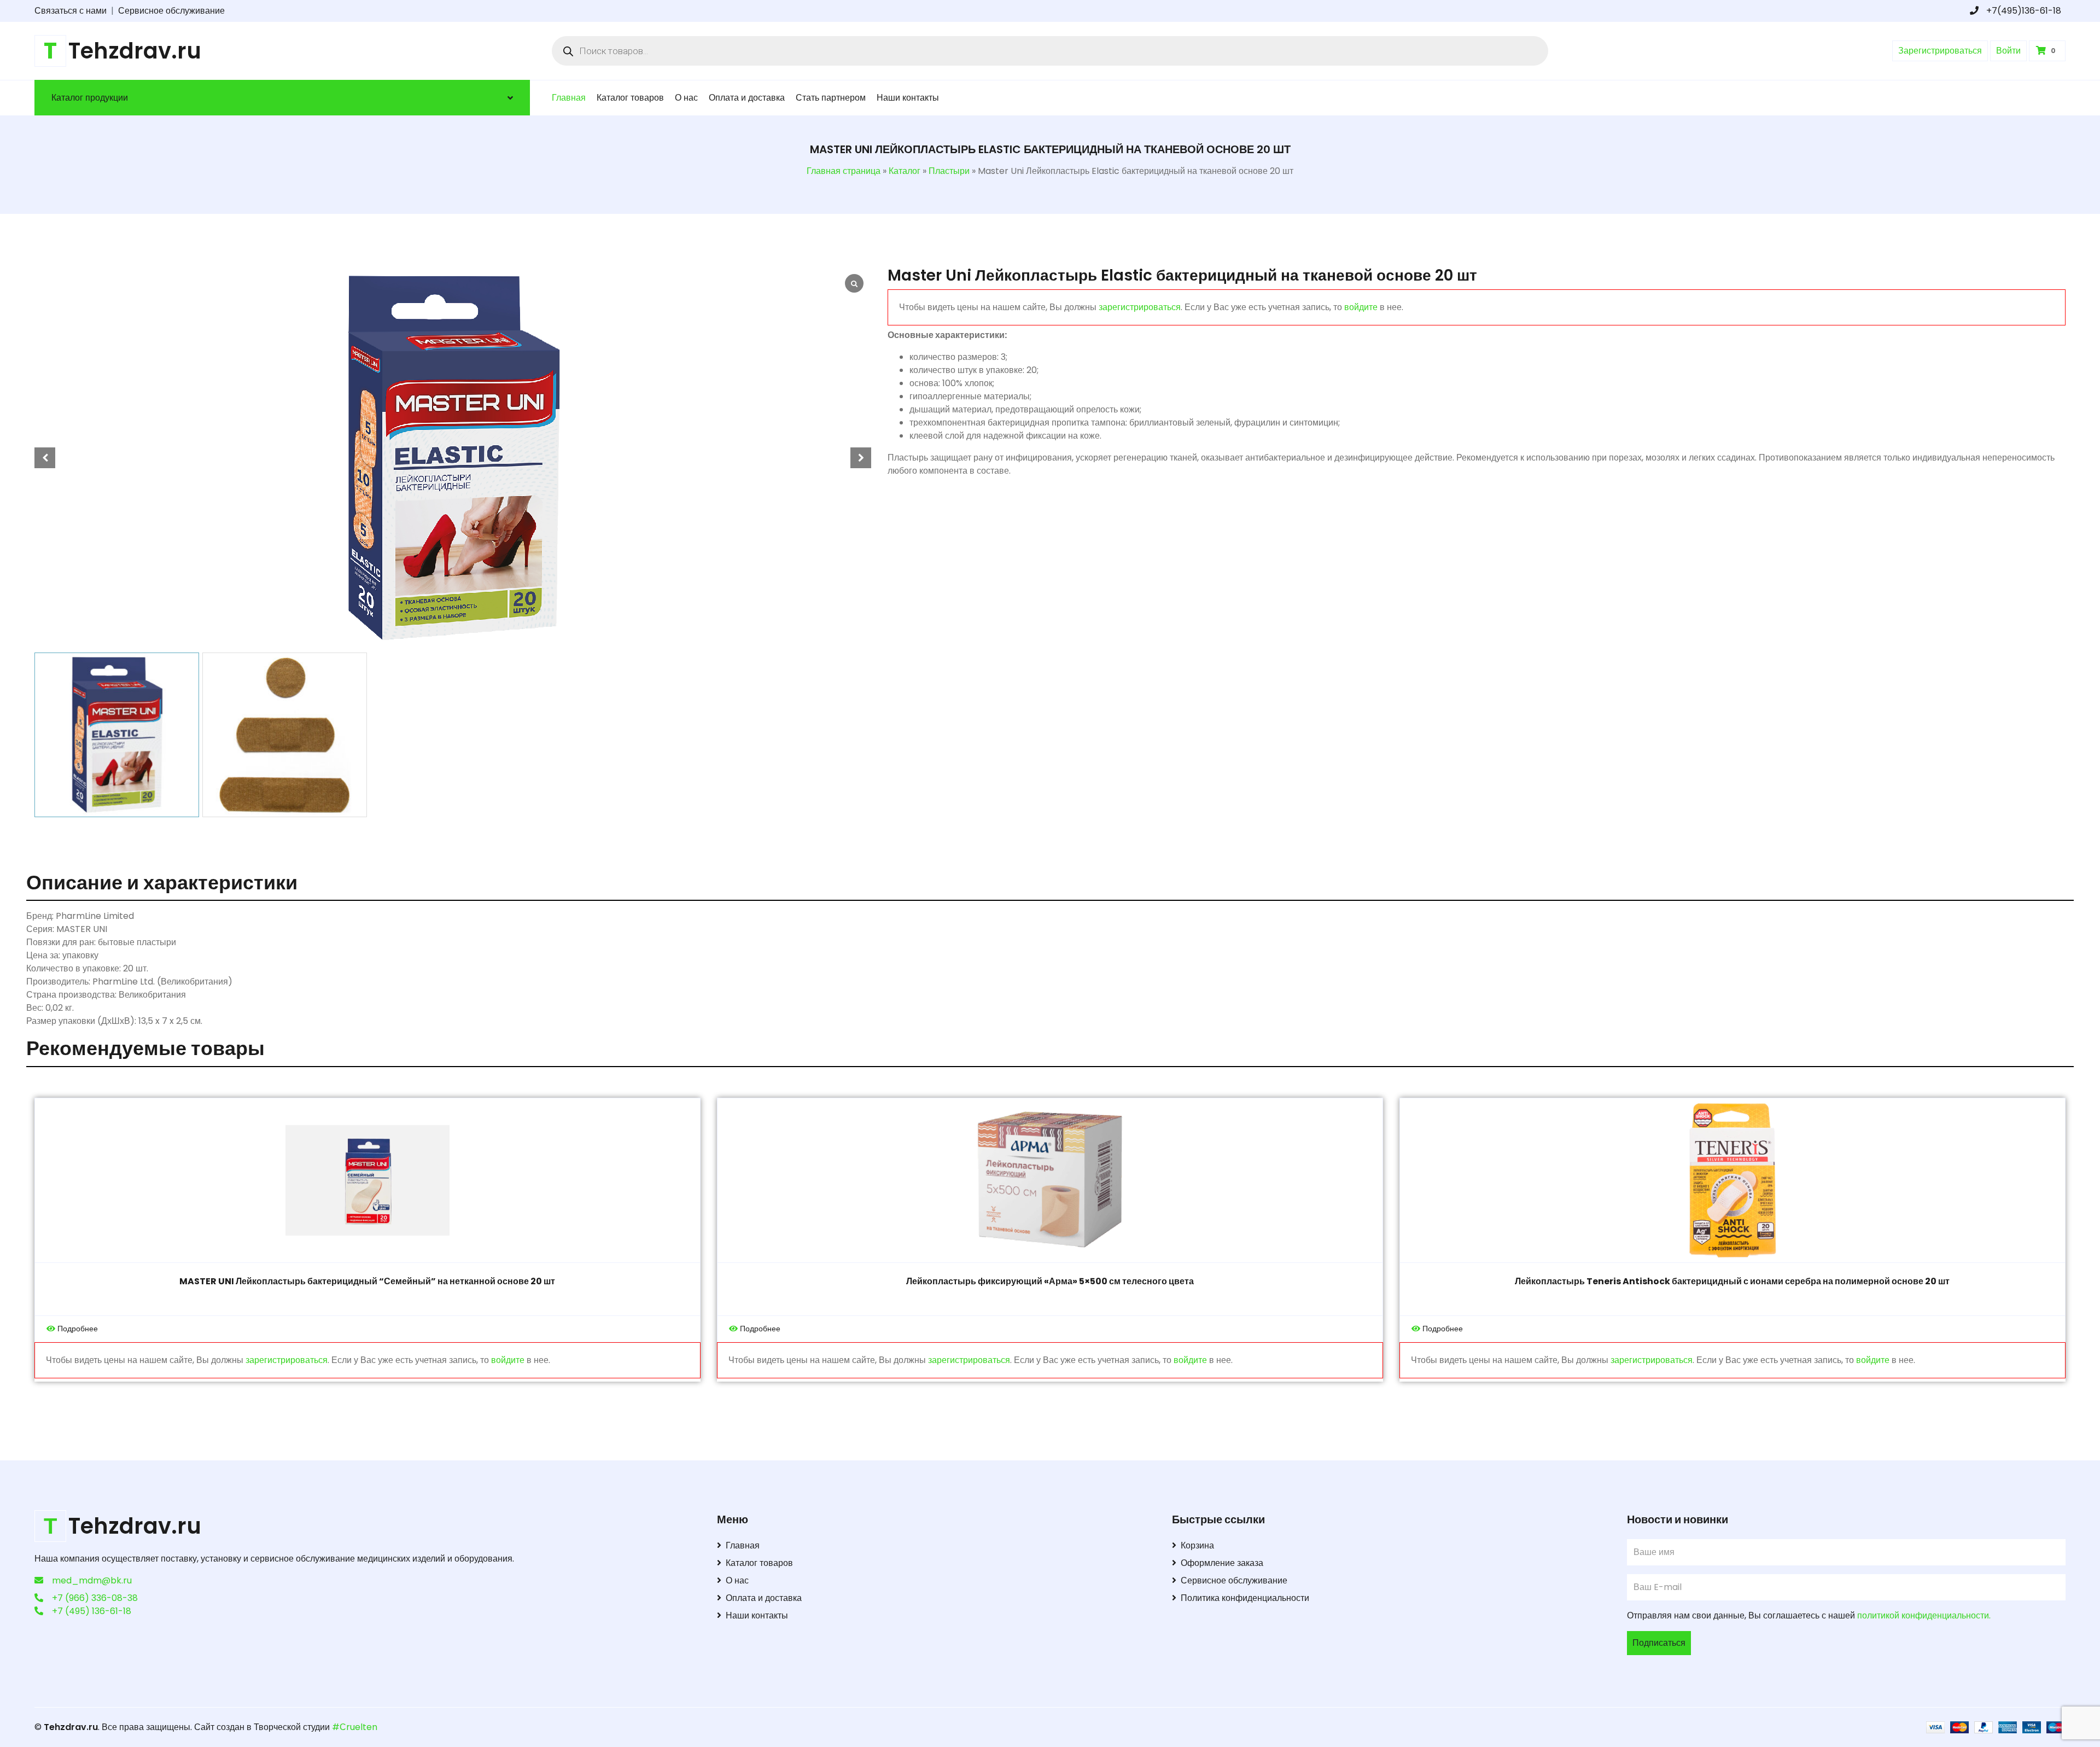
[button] (861, 458)
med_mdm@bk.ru (92, 1580)
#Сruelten (355, 1727)
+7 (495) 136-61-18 (92, 1611)
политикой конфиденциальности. (1924, 1615)
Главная (569, 98)
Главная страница (844, 171)
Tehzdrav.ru (71, 1727)
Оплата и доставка (747, 98)
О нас (686, 98)
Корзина (1197, 1545)
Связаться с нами (71, 11)
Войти (2008, 51)
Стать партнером (831, 98)
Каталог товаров (630, 98)
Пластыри (949, 171)
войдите (1361, 307)
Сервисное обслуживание (171, 11)
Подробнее (78, 1329)
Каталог (905, 171)
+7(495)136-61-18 (2023, 11)
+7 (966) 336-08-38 (95, 1598)
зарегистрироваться (1140, 307)
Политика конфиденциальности (1245, 1598)
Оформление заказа (1222, 1563)
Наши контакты (908, 98)
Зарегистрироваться (1940, 51)
